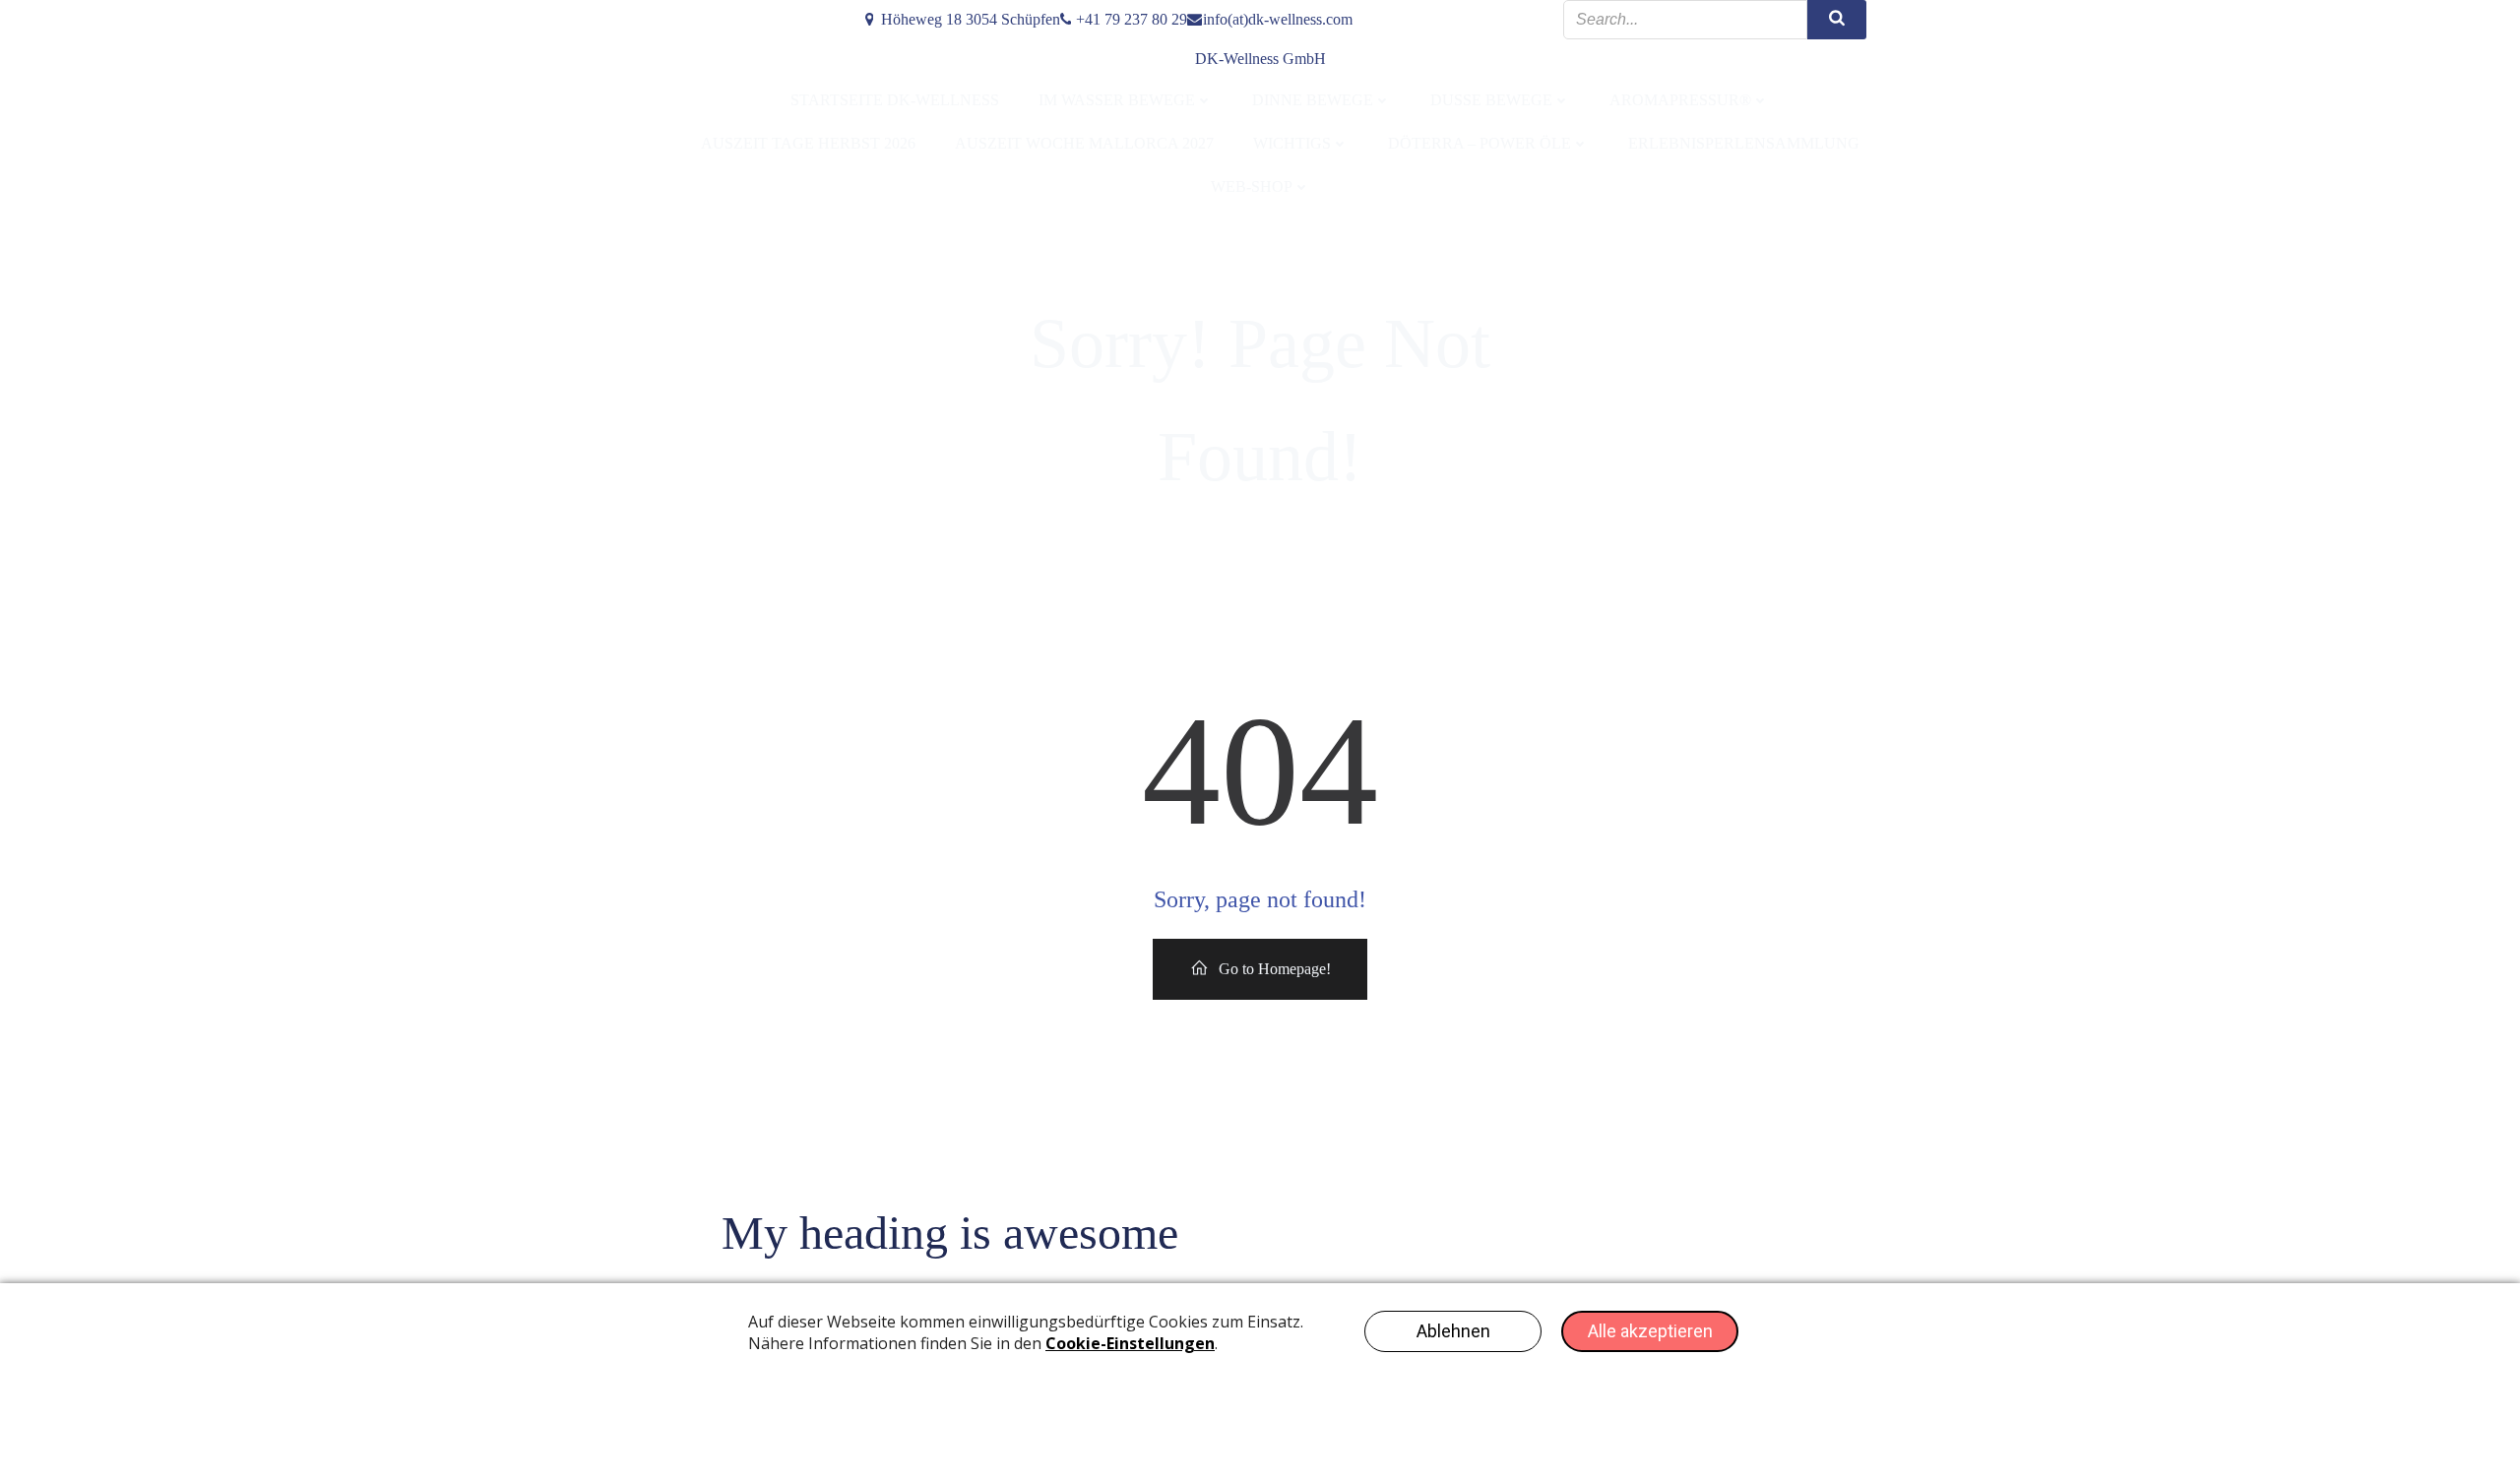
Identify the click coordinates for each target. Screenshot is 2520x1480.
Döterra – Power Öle (1480, 143)
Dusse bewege (1491, 100)
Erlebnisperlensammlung (1744, 143)
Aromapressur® (1680, 100)
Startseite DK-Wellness (895, 100)
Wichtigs (1292, 143)
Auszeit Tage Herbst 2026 (808, 143)
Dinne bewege (1313, 100)
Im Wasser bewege (1117, 100)
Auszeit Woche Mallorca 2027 (1084, 143)
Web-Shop (1252, 186)
